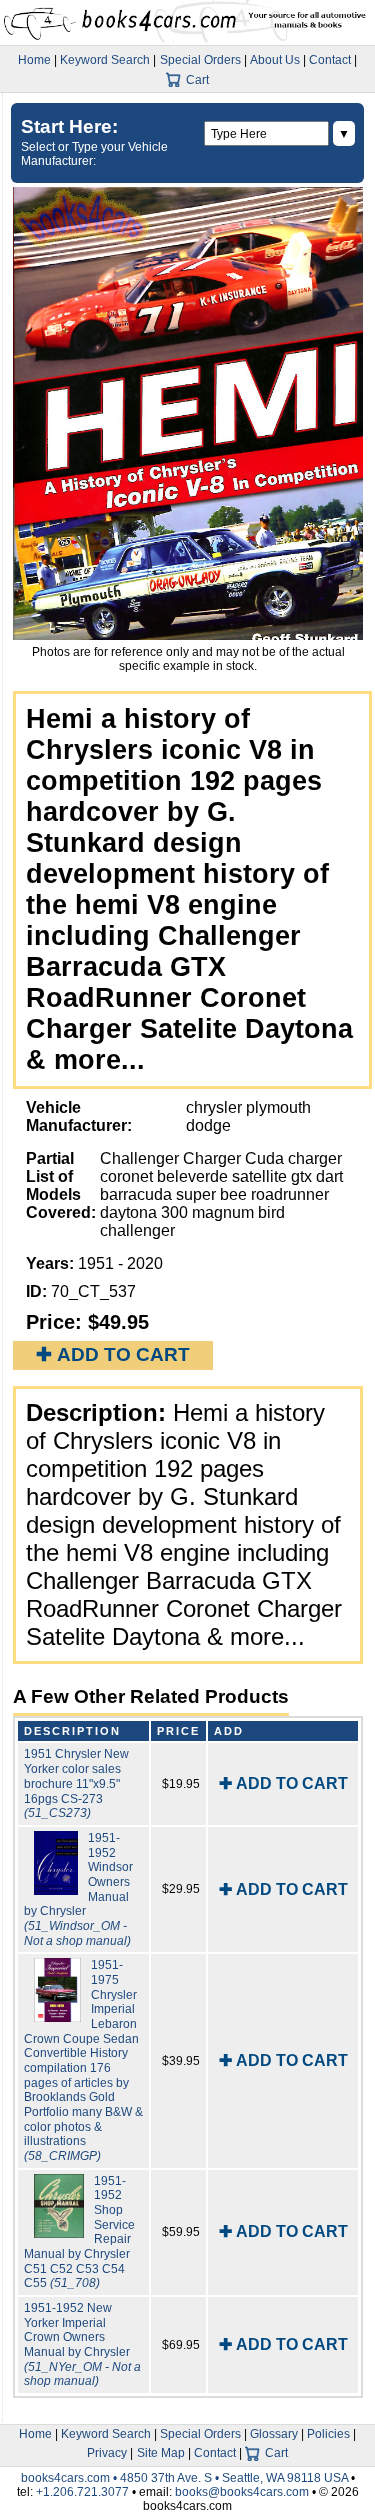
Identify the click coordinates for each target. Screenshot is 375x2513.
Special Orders (200, 60)
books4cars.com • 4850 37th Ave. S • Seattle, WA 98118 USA (186, 2478)
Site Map (161, 2453)
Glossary (274, 2434)
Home (34, 60)
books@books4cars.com (242, 2492)
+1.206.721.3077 (82, 2492)
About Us (275, 60)
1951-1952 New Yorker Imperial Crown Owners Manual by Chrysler (82, 2344)
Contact (330, 60)
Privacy (107, 2453)
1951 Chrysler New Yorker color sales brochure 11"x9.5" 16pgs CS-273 (76, 1783)
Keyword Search (105, 60)
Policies (328, 2434)
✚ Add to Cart (113, 1354)
